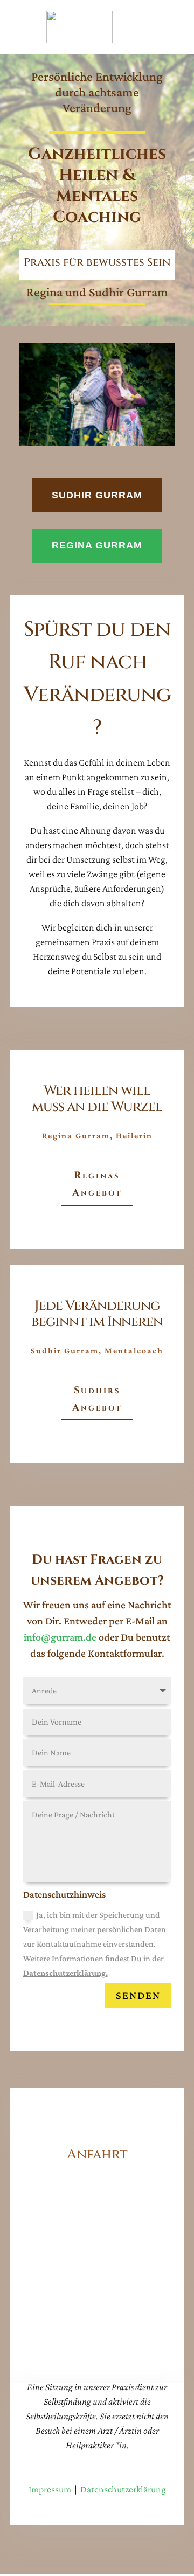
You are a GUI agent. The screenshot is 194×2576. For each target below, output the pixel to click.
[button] (19, 2557)
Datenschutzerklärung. (65, 1973)
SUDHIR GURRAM (97, 495)
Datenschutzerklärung (123, 2489)
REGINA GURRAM (97, 545)
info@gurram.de (60, 1637)
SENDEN (138, 1995)
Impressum (50, 2489)
